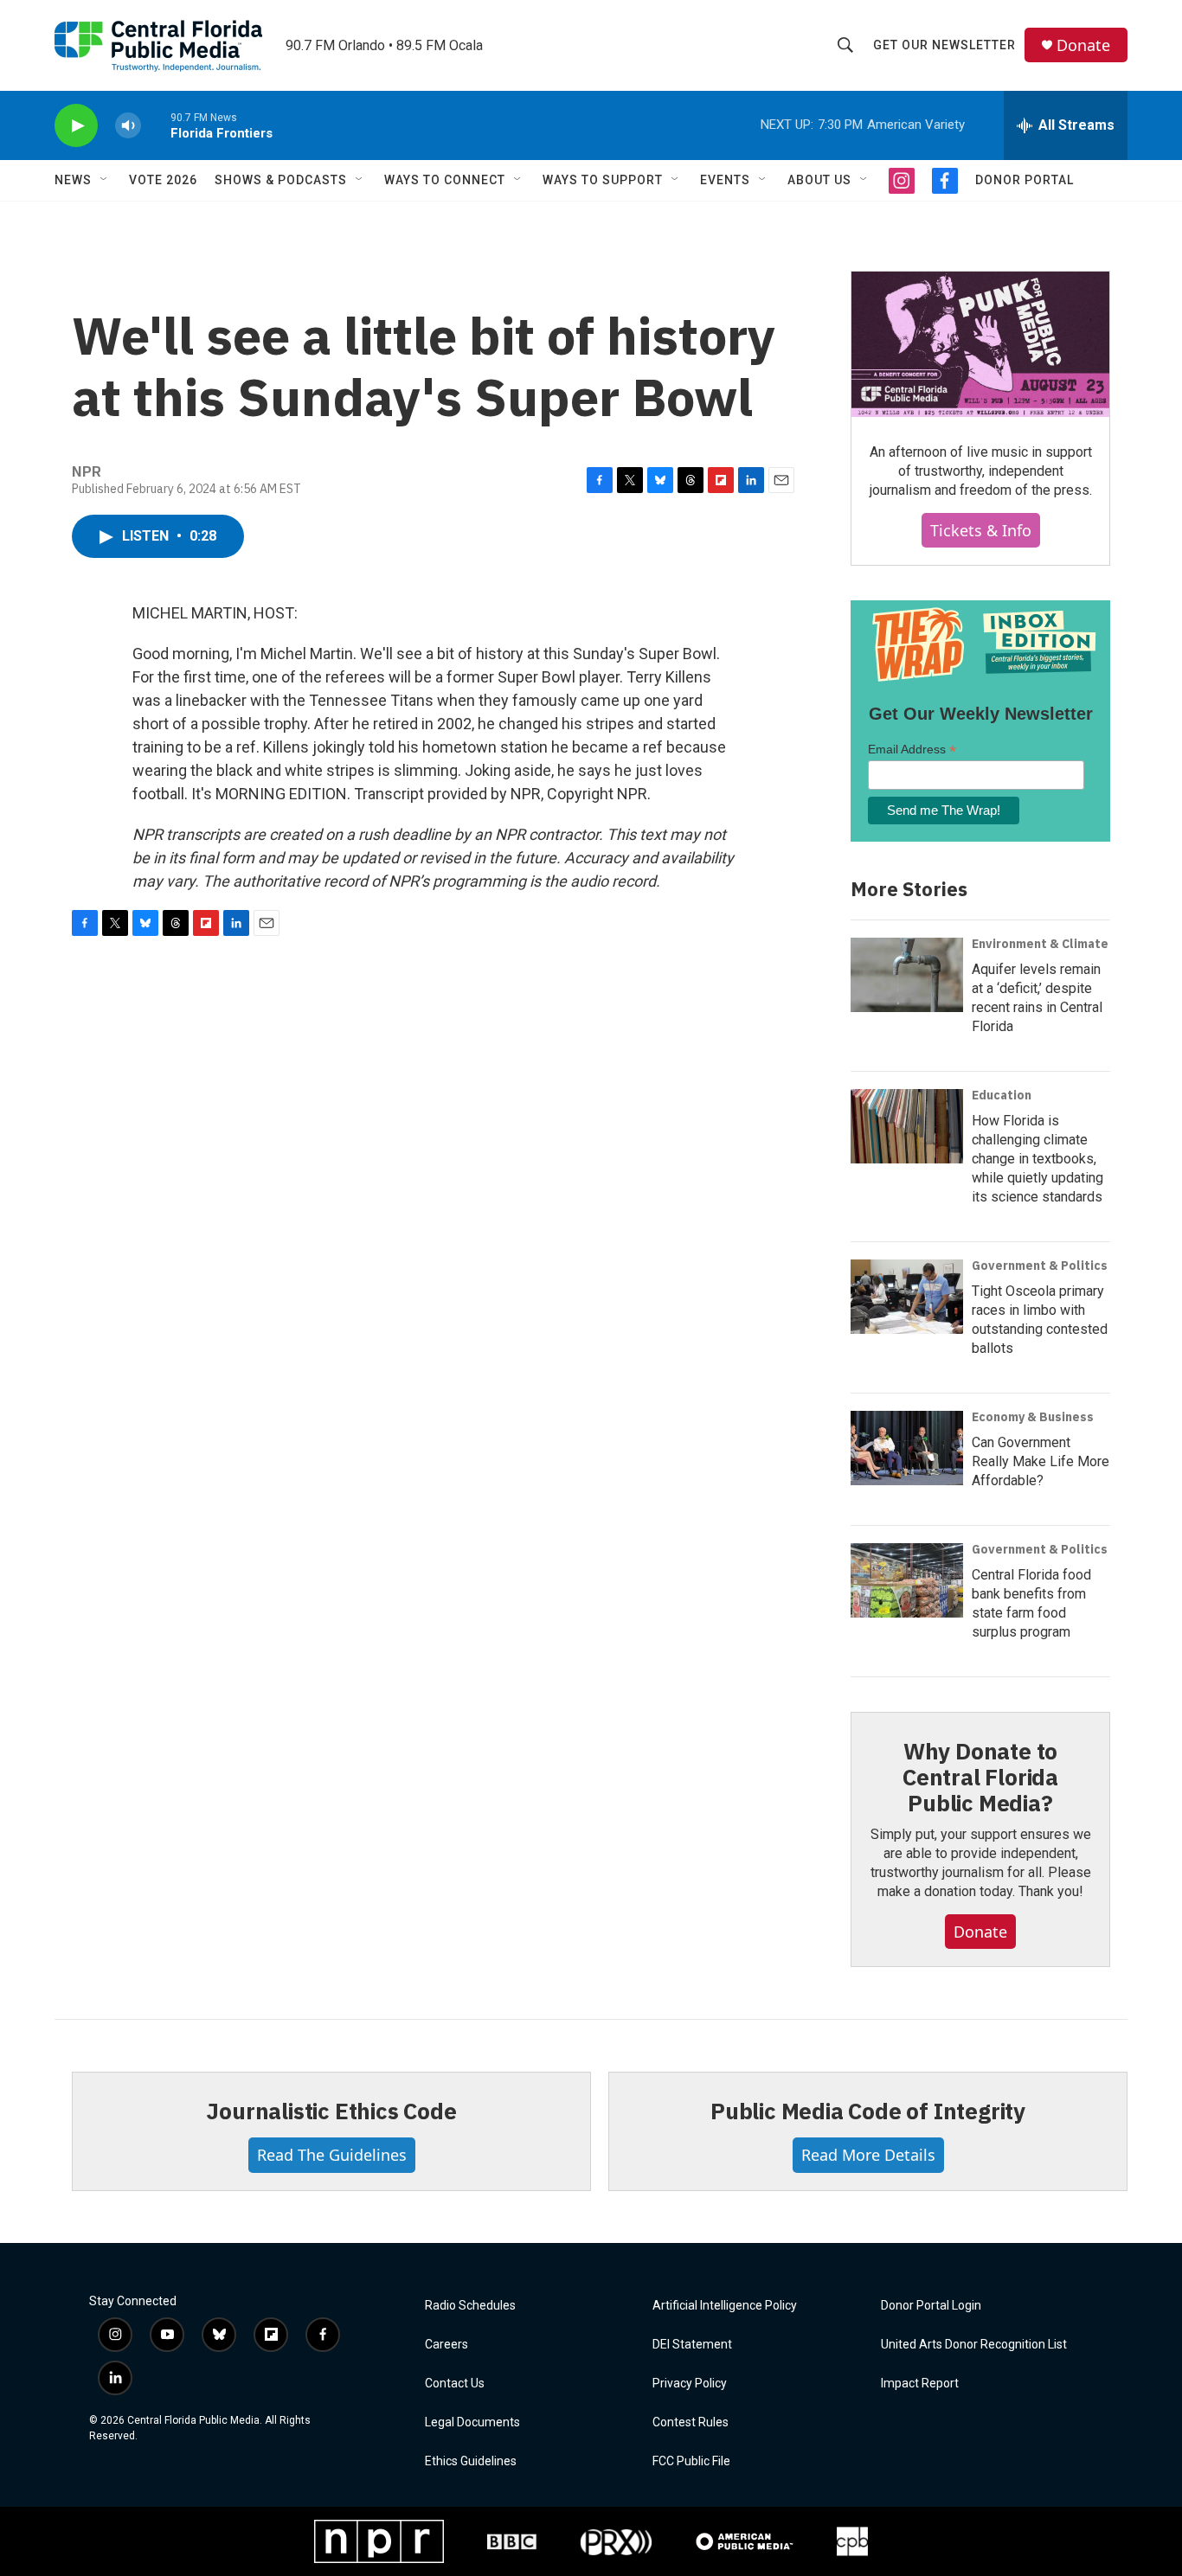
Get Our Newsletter (944, 45)
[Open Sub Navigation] (105, 180)
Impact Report (920, 2384)
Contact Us (455, 2384)
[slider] (156, 125)
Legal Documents (472, 2422)
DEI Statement (692, 2345)
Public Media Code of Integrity (868, 2111)
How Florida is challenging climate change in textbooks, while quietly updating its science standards (1037, 1159)
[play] (76, 126)
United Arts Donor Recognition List (974, 2345)
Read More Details (868, 2155)
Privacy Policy (690, 2384)
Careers (446, 2345)
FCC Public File (691, 2461)
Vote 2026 (163, 180)
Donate (1083, 45)
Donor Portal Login (931, 2306)
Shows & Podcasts (281, 180)
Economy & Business (1033, 1417)
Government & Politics (1040, 1266)
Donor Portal (1025, 180)
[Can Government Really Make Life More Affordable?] (907, 1448)
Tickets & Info (981, 530)
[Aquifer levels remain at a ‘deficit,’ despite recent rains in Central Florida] (907, 975)
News (73, 180)
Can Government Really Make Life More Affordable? (1041, 1461)
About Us (819, 180)
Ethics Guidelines (471, 2461)
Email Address (912, 750)
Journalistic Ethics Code (331, 2111)
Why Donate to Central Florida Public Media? (980, 1777)
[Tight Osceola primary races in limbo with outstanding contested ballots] (907, 1297)
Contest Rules (691, 2422)
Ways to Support (603, 180)
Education (1002, 1095)
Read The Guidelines (332, 2155)
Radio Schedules (470, 2306)
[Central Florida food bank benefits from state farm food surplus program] (907, 1580)
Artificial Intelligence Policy (725, 2306)
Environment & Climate (1040, 944)
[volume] (128, 126)
